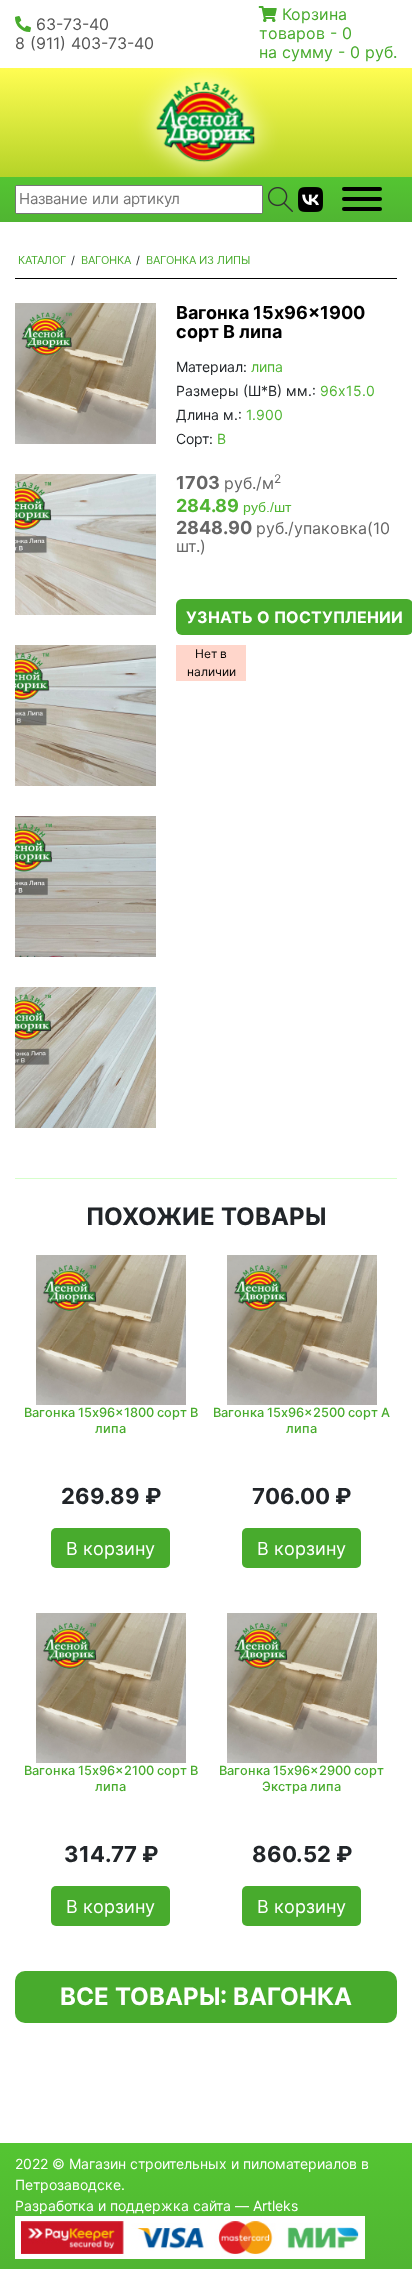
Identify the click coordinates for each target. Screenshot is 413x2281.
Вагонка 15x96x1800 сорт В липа (111, 1420)
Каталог (42, 260)
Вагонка (106, 260)
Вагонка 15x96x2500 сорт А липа (301, 1420)
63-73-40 (72, 24)
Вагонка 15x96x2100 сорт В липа (111, 1778)
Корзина (314, 14)
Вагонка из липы (198, 260)
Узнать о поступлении (294, 617)
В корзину (110, 1548)
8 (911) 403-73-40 (84, 43)
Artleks (275, 2205)
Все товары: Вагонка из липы (206, 2002)
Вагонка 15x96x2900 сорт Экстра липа (301, 1778)
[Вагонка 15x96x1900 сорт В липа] (85, 373)
